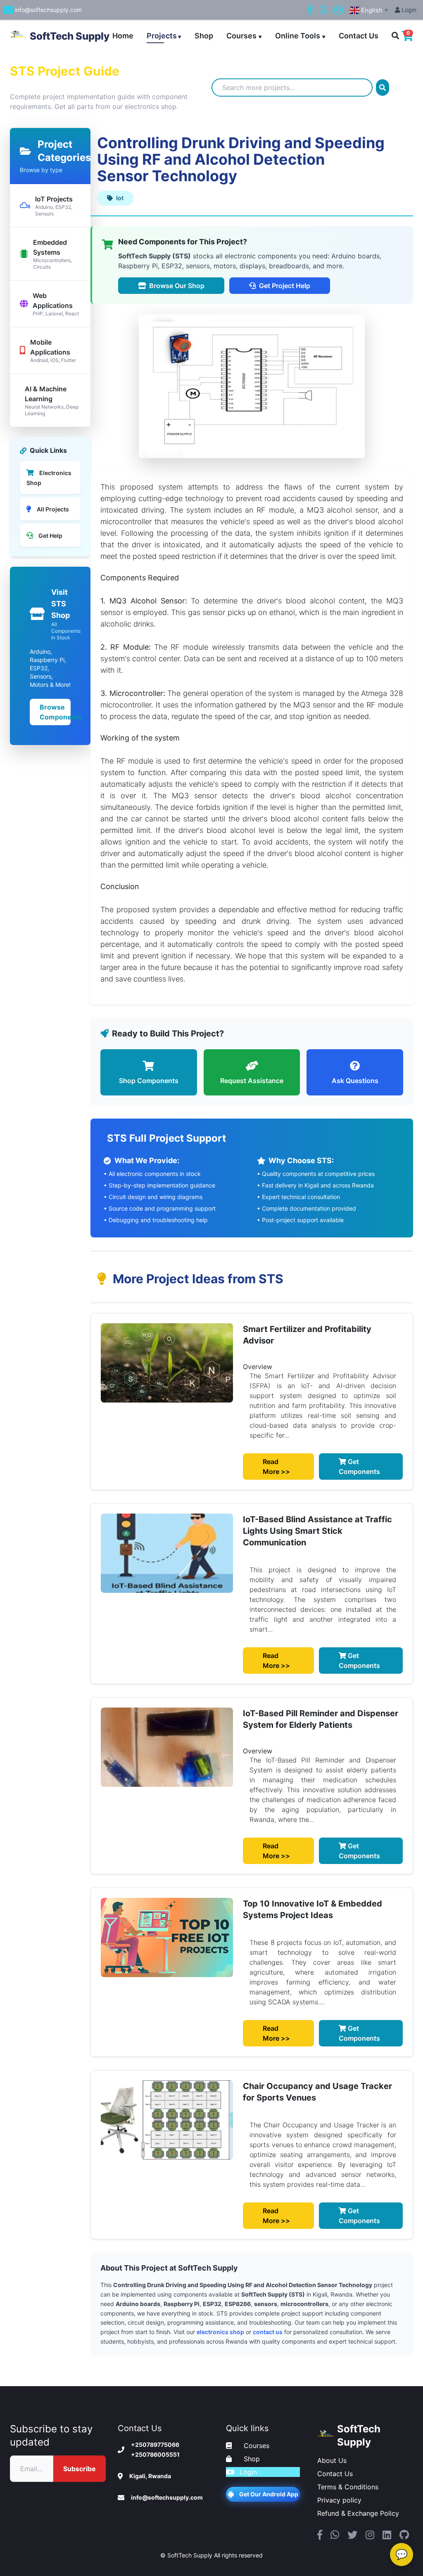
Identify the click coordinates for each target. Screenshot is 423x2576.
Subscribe (80, 2469)
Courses (244, 36)
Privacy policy (339, 2500)
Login (408, 10)
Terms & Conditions (348, 2487)
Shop (204, 36)
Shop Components (149, 1081)
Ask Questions (355, 1081)
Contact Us (359, 36)
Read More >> (276, 1467)
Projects (164, 36)
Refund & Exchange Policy (358, 2513)
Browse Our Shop (177, 286)
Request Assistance (252, 1081)
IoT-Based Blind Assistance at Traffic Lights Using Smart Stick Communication (317, 1531)
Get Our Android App (269, 2494)
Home (123, 36)
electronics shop (220, 2332)
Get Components (359, 1467)
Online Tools (300, 36)
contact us (268, 2332)
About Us (332, 2460)
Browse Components (55, 712)
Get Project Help (285, 286)
